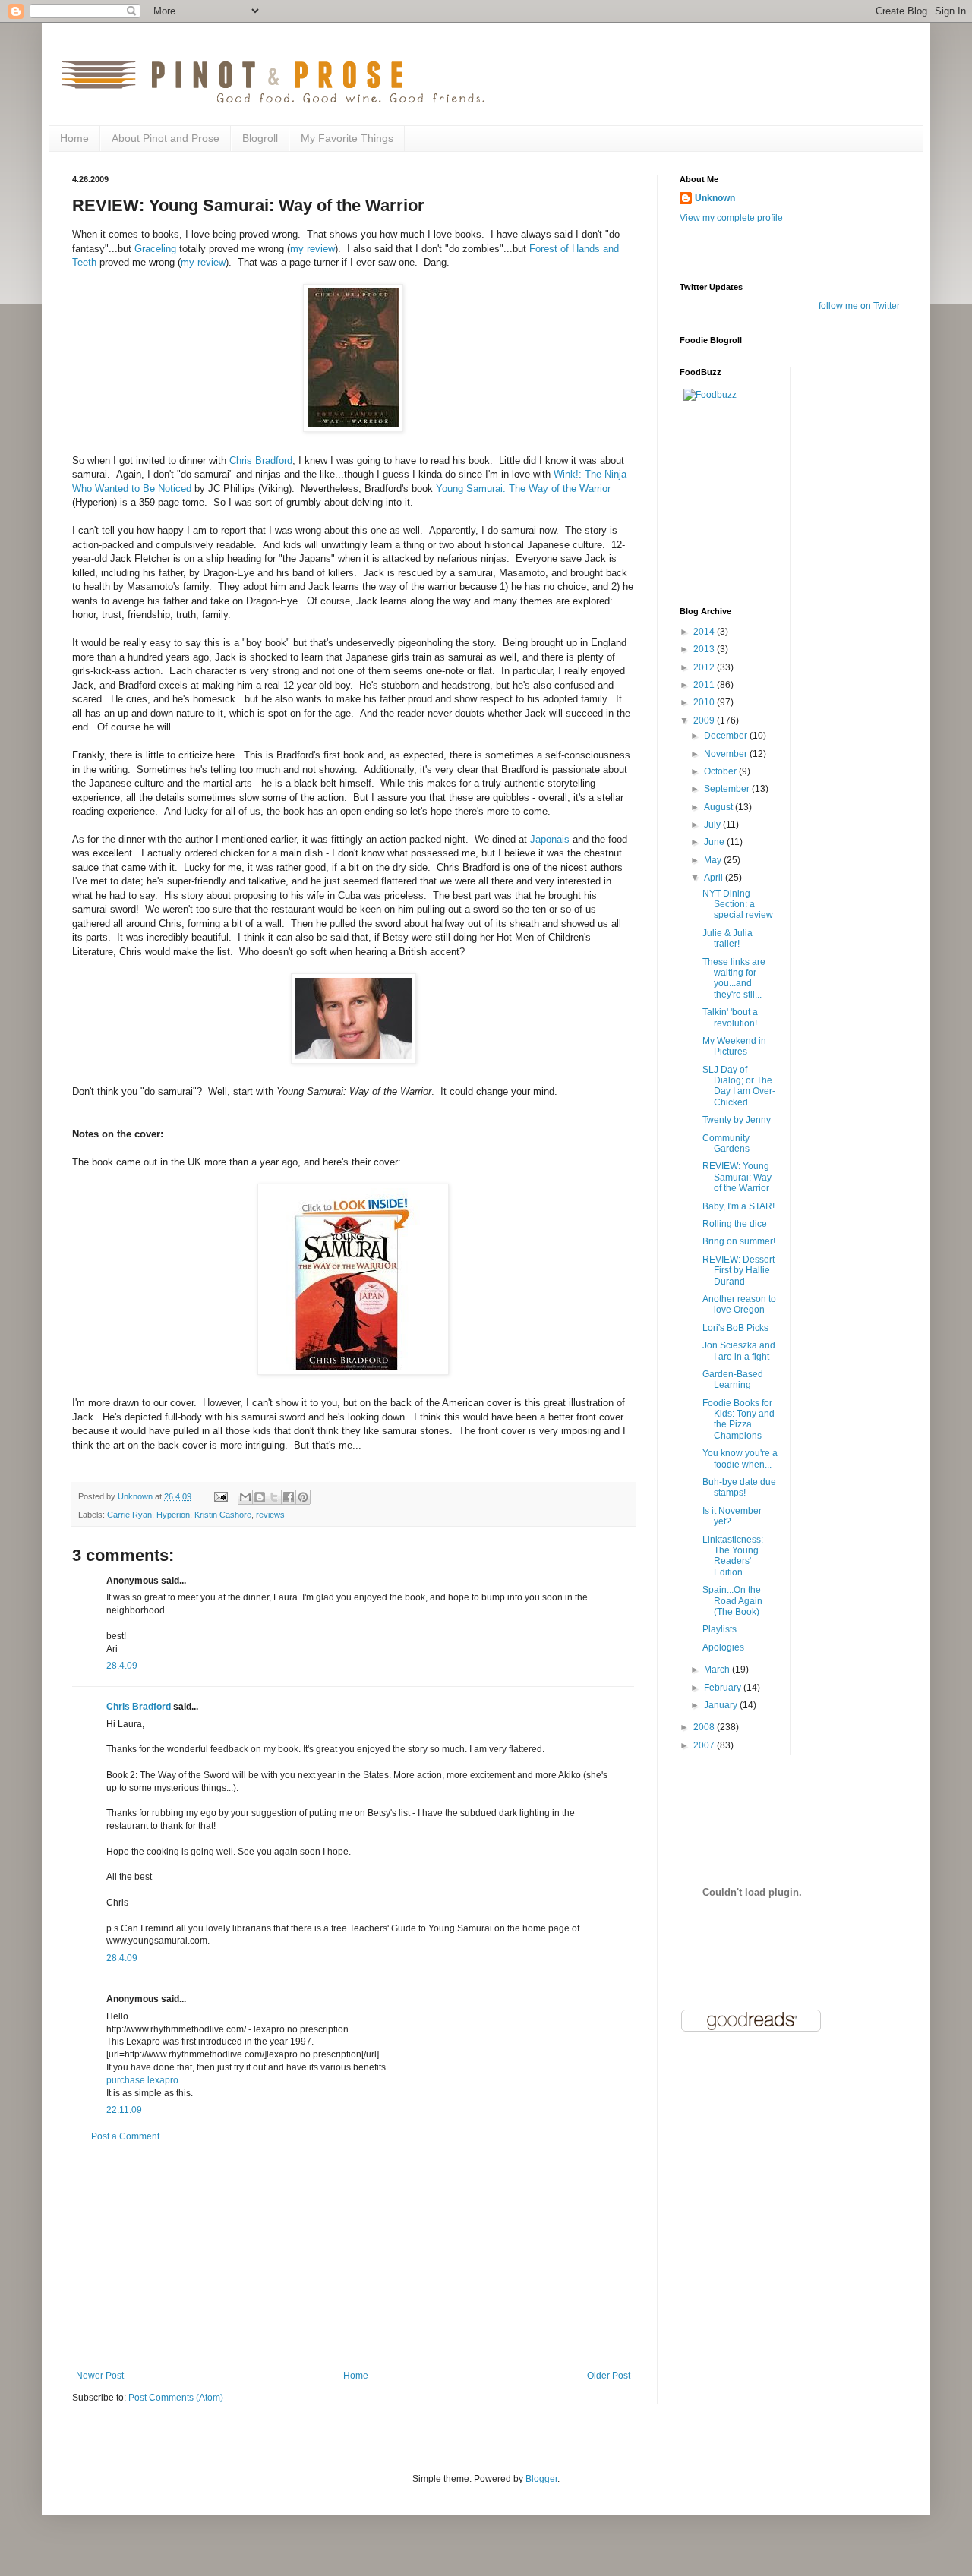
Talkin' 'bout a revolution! (730, 1017)
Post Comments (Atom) (176, 2398)
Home (74, 138)
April (715, 878)
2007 (705, 1745)
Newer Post (100, 2376)
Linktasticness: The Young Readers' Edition (733, 1556)
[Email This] (245, 1497)
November (727, 754)
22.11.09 (124, 2110)
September (728, 789)
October (721, 771)
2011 (705, 685)
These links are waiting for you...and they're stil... (734, 978)
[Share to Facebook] (289, 1497)
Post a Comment (125, 2136)
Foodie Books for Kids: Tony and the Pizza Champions (738, 1419)
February (724, 1688)
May (714, 860)
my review (312, 249)
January (722, 1705)
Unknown (715, 198)
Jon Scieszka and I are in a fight (739, 1351)
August (720, 807)
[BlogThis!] (260, 1497)
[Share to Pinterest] (303, 1497)
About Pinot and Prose (166, 138)
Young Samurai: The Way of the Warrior (523, 489)
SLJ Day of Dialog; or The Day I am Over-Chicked (739, 1086)
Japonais (550, 839)
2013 (705, 649)
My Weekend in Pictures (734, 1046)
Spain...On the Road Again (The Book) (732, 1601)
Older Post (609, 2376)
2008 (705, 1727)
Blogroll (260, 138)
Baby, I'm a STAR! (738, 1206)
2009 (705, 720)
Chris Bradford (261, 460)
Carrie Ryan (129, 1515)
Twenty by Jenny (737, 1120)
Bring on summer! (739, 1241)
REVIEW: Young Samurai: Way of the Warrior (737, 1177)
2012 (705, 667)
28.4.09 (122, 1666)
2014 (705, 632)
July (713, 825)
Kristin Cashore (223, 1515)
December (727, 736)
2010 (705, 702)
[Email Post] (220, 1496)
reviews (270, 1515)
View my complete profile (731, 218)
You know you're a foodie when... (740, 1458)
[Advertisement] (353, 2256)
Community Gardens (726, 1143)
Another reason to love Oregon (739, 1304)
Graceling (155, 249)
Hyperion (173, 1515)
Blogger (541, 2479)
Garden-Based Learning (733, 1379)
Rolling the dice (735, 1224)
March (718, 1670)
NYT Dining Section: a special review (738, 905)
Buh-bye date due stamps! (739, 1487)
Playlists (720, 1629)
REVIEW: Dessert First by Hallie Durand (738, 1271)
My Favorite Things (347, 138)
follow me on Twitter (859, 306)
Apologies (723, 1647)
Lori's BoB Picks (735, 1328)
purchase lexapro (142, 2080)
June (715, 842)
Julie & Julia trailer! (727, 938)
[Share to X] (274, 1497)
